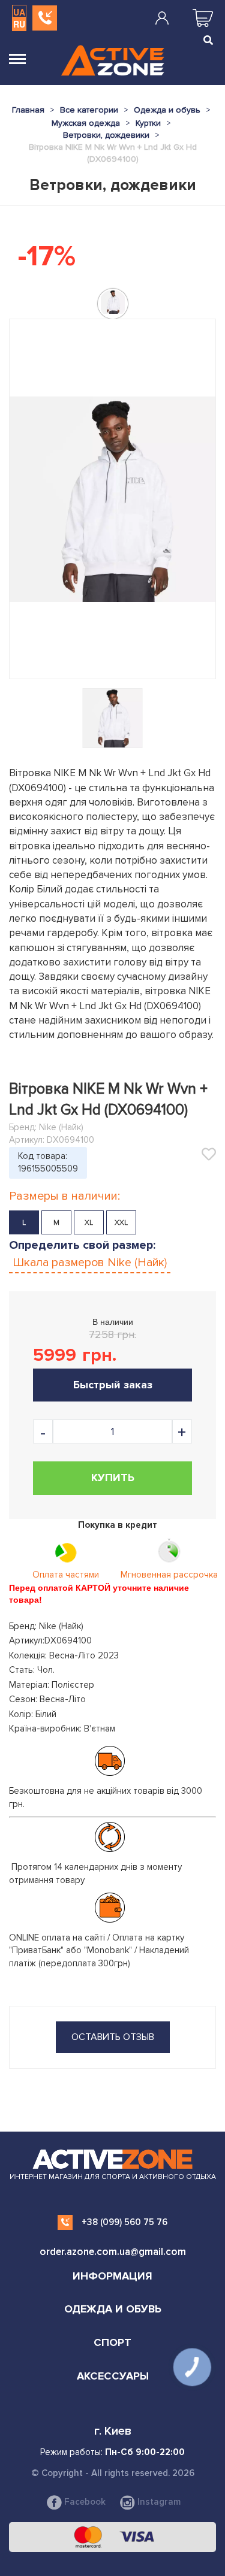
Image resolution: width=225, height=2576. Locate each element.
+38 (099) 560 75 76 (124, 2222)
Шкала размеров (90, 1263)
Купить (113, 1478)
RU (19, 24)
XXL (121, 1223)
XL (89, 1223)
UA (19, 12)
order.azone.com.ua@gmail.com (113, 2252)
